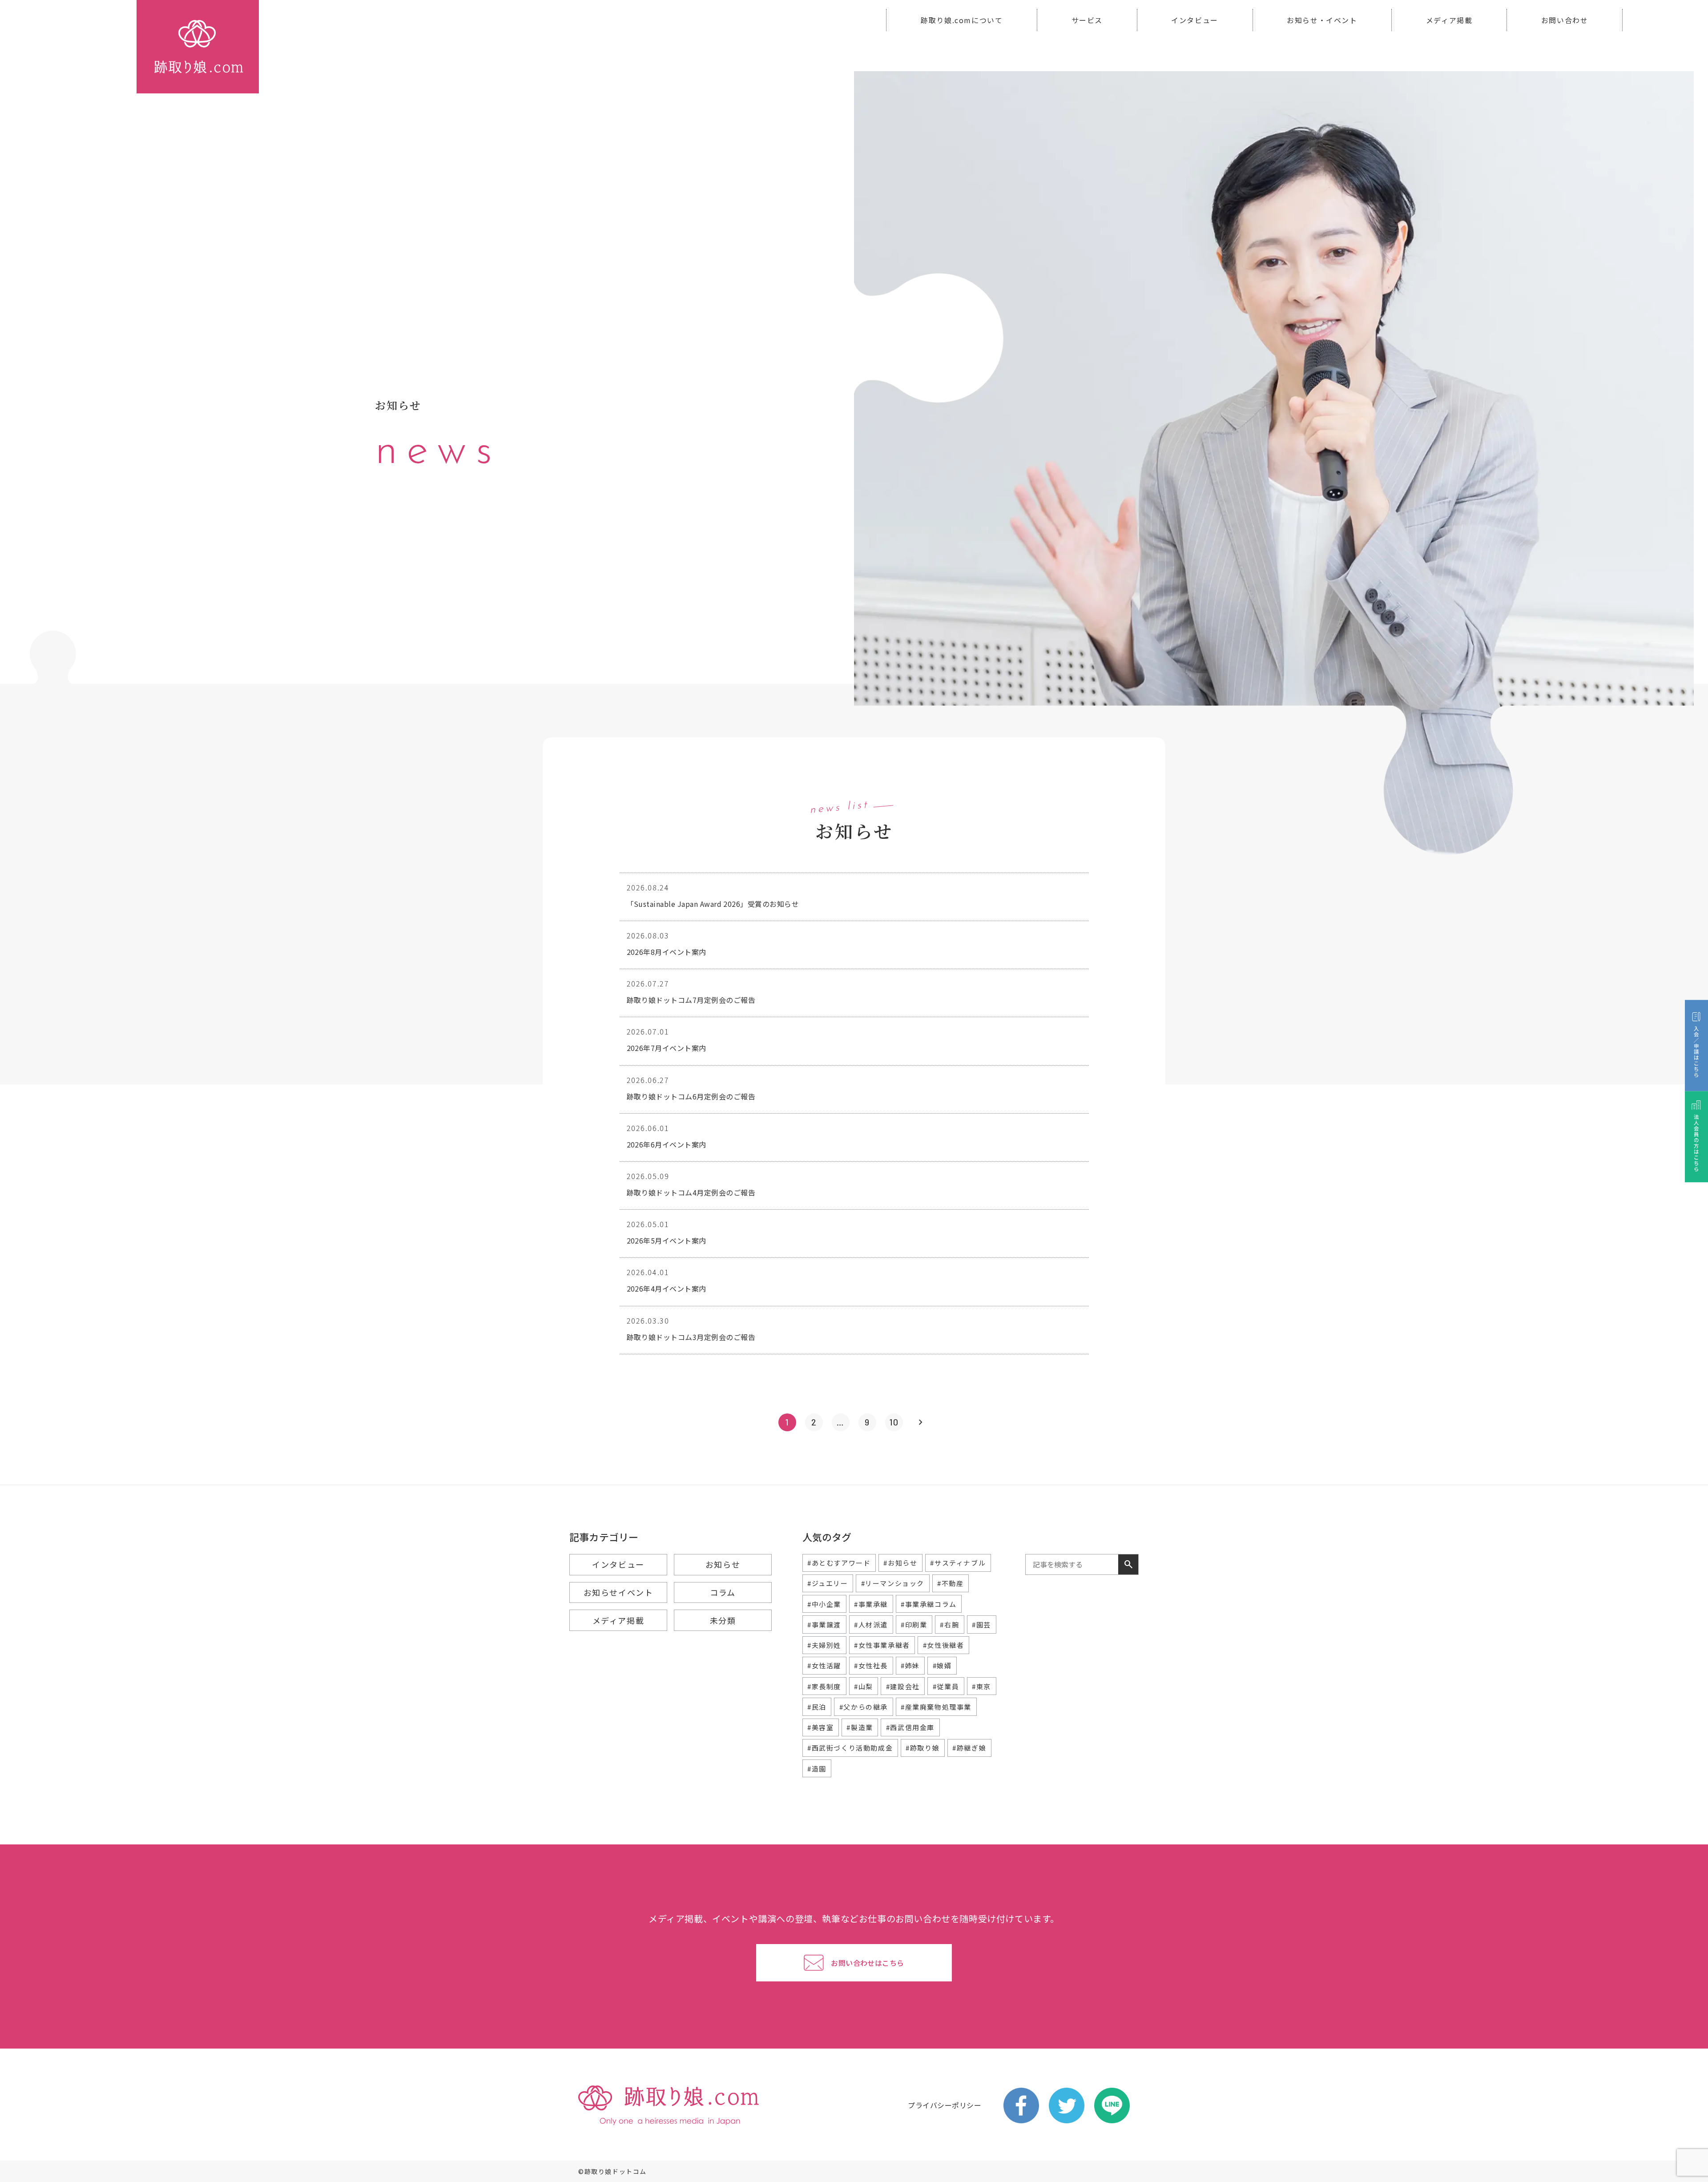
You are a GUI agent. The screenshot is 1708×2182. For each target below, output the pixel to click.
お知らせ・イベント (1322, 20)
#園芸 (981, 1624)
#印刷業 (914, 1624)
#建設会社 (903, 1686)
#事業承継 (871, 1604)
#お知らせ (900, 1563)
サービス (1087, 20)
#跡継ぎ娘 (969, 1748)
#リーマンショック (893, 1583)
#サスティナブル (958, 1563)
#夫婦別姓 (824, 1645)
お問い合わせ (1565, 20)
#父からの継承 (864, 1707)
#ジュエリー (828, 1583)
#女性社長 (871, 1665)
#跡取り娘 (922, 1748)
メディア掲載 (1449, 20)
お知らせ (723, 1564)
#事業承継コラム (929, 1604)
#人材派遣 (871, 1624)
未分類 (723, 1620)
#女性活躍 (824, 1665)
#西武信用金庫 (910, 1727)
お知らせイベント (618, 1592)
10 (894, 1422)
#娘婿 (942, 1665)
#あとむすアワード (839, 1563)
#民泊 (817, 1707)
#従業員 (946, 1686)
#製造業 (860, 1727)
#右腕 (949, 1624)
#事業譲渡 (824, 1624)
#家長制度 (824, 1686)
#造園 (817, 1769)
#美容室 (820, 1727)
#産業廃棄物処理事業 (936, 1707)
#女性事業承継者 (882, 1645)
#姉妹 (910, 1665)
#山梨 (864, 1686)
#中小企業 (824, 1604)
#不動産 (950, 1583)
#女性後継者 (944, 1645)
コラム (723, 1592)
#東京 (981, 1686)
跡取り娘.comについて (962, 20)
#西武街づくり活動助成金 (850, 1748)
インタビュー (1195, 20)
